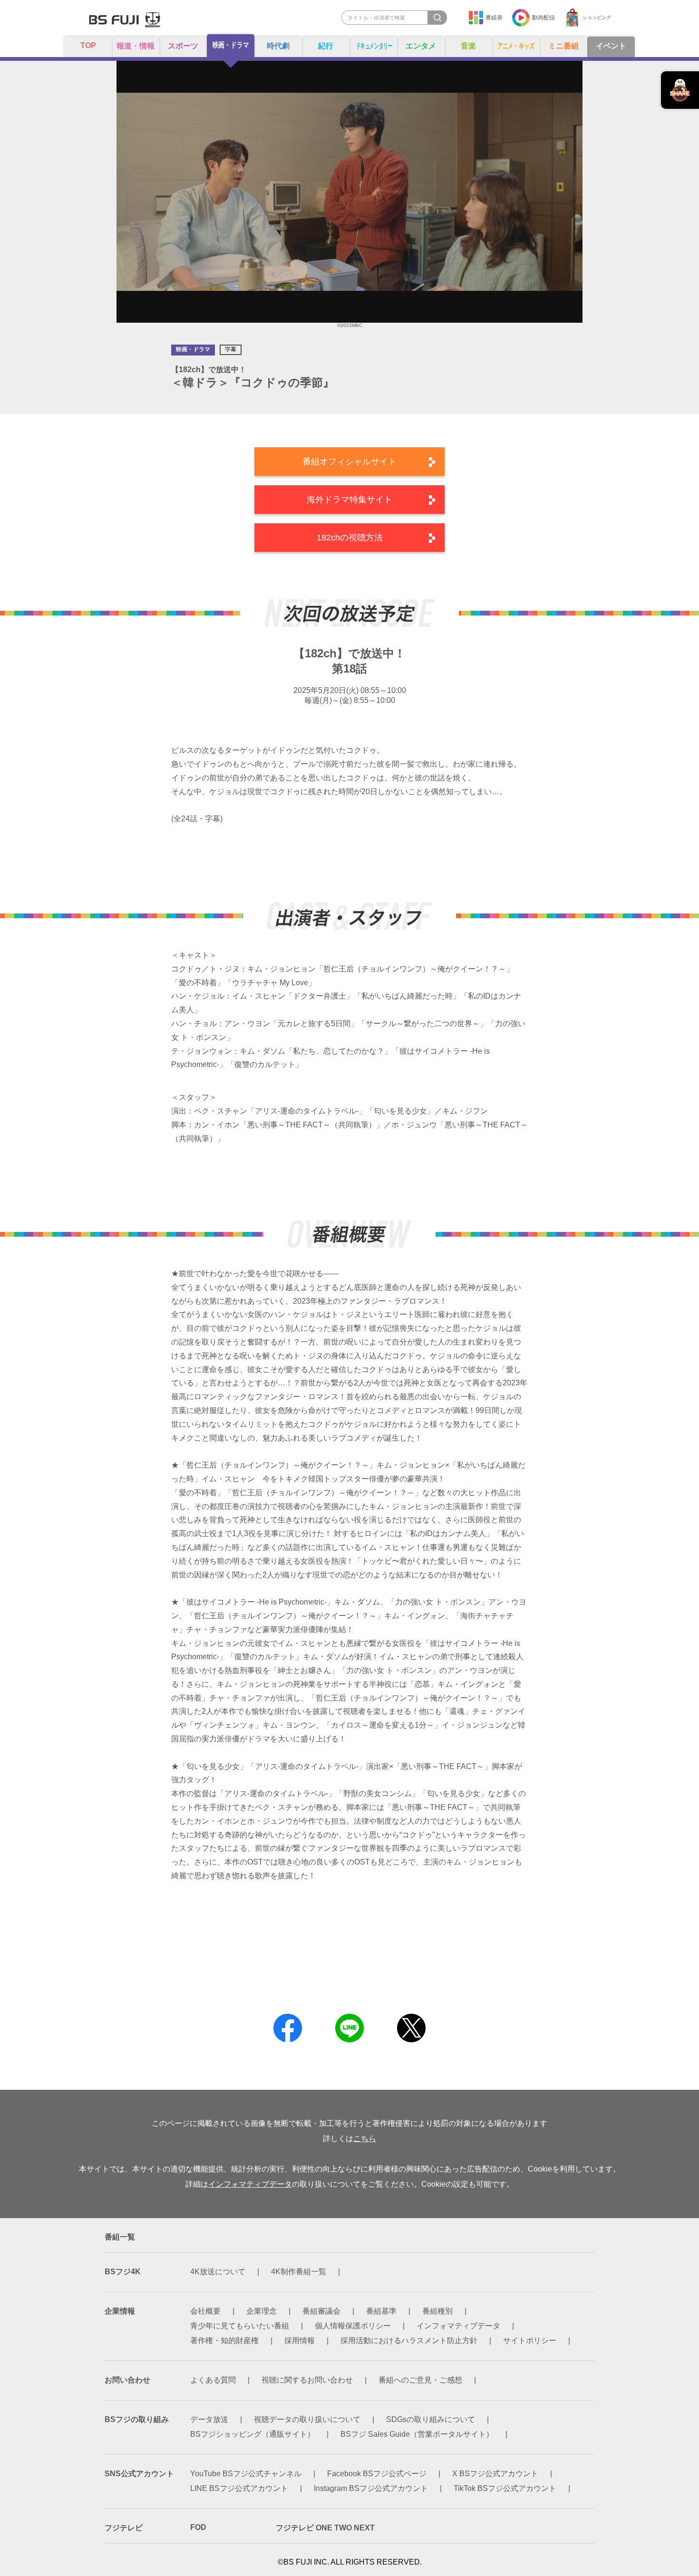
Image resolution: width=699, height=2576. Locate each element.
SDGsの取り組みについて (431, 2419)
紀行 (326, 46)
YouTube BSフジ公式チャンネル (246, 2474)
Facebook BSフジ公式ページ (377, 2474)
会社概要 (205, 2311)
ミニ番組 (563, 46)
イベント (611, 46)
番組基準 (381, 2311)
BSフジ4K (123, 2272)
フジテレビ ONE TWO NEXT (325, 2528)
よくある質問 (213, 2380)
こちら (365, 2139)
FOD (198, 2527)
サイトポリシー (530, 2341)
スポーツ (183, 46)
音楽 (468, 46)
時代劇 (278, 46)
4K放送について (218, 2272)
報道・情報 (136, 46)
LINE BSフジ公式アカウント (239, 2488)
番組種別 (437, 2311)
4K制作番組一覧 (299, 2272)
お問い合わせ (127, 2380)
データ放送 (209, 2419)
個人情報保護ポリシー (353, 2326)
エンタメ (421, 46)
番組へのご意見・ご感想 (420, 2380)
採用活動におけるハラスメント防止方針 (409, 2341)
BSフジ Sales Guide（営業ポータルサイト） (417, 2434)
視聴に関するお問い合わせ (307, 2380)
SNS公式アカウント (139, 2474)
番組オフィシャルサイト (349, 461)
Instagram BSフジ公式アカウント (371, 2488)
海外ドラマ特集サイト (349, 500)
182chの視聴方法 (350, 538)
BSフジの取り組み (137, 2419)
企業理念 (262, 2311)
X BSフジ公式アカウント (495, 2474)
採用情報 (300, 2341)
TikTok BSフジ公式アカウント (505, 2488)
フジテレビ (124, 2528)
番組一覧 (120, 2237)
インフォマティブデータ (250, 2184)
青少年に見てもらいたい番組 (240, 2326)
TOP (88, 45)
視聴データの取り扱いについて (307, 2419)
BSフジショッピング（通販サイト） (252, 2434)
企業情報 (120, 2311)
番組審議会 (321, 2311)
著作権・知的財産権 (224, 2341)
